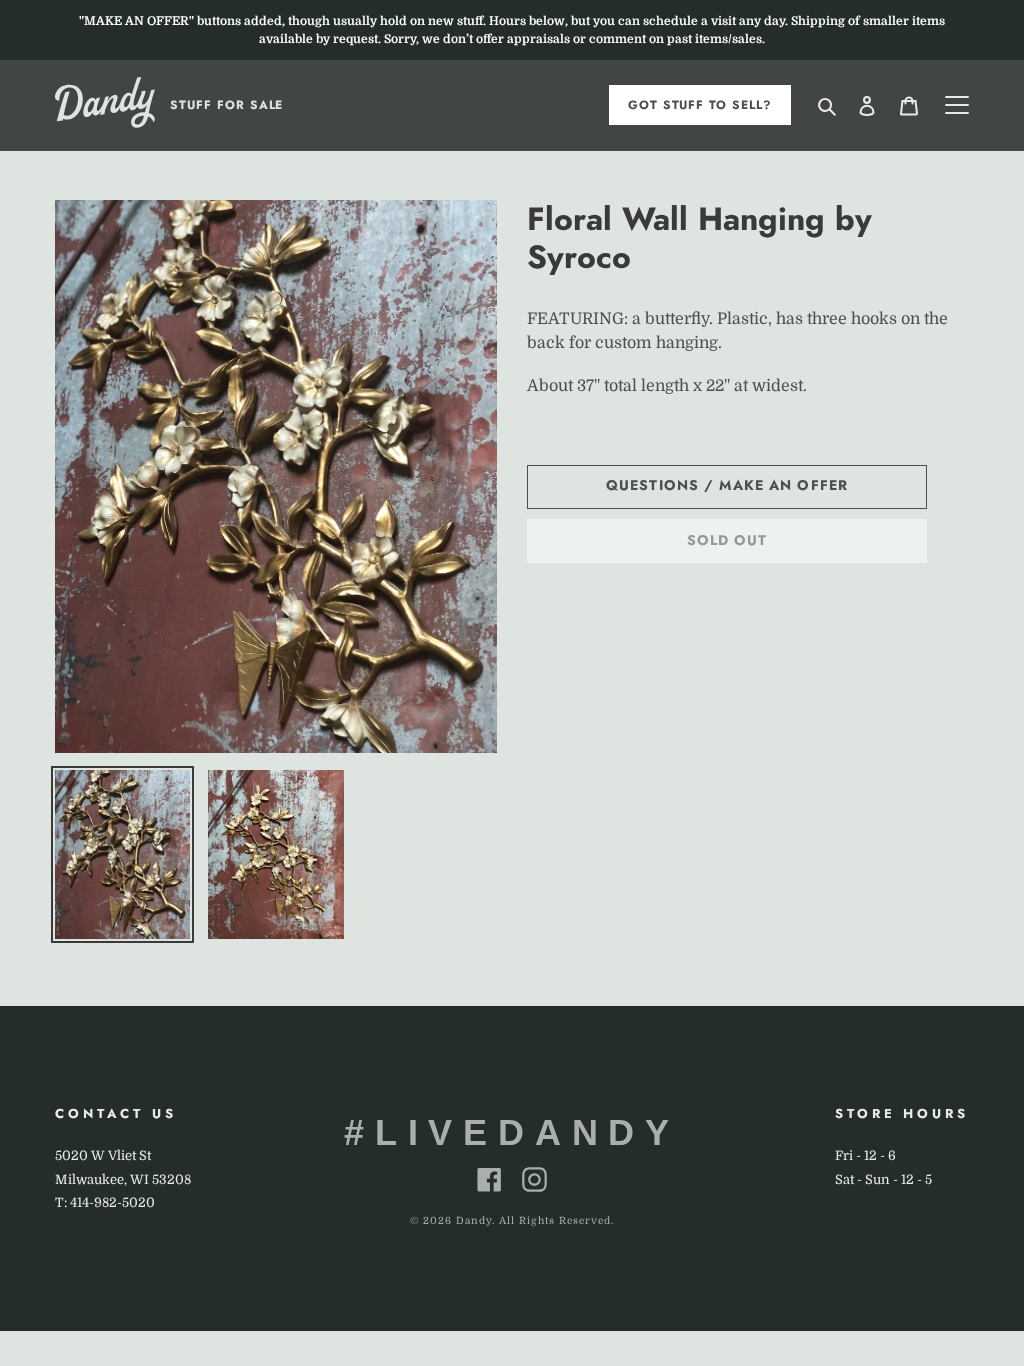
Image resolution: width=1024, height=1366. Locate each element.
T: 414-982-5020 (105, 1202)
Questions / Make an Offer (727, 485)
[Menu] (957, 105)
